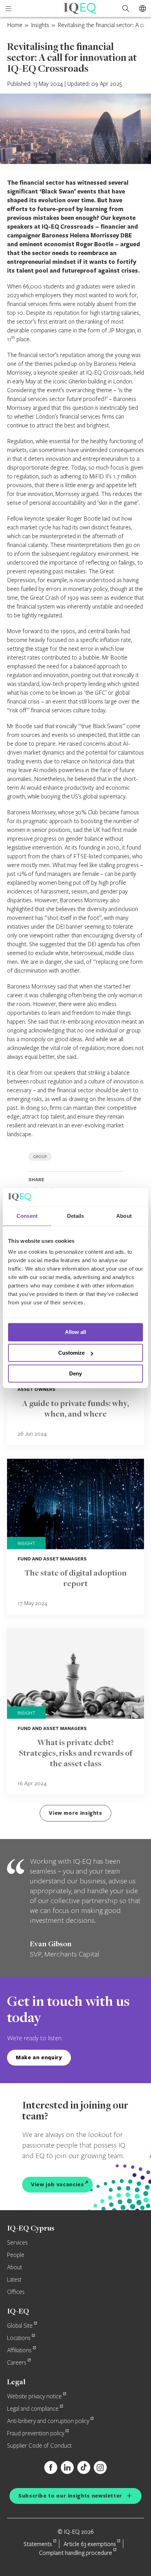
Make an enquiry (39, 2057)
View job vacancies (57, 2184)
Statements (38, 2544)
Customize (71, 1353)
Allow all (75, 1332)
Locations (19, 2338)
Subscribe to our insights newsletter (70, 2496)
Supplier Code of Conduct (39, 2446)
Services (17, 2243)
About (15, 2267)
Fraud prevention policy (36, 2434)
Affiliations (19, 2351)
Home (15, 25)
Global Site (20, 2326)
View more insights (75, 1813)
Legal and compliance (33, 2409)
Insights (40, 25)
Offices (16, 2292)
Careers (17, 2363)
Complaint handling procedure (75, 2553)
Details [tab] (76, 1216)
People (16, 2255)
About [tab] (124, 1216)
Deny (75, 1373)
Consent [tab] (27, 1216)
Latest (14, 2280)
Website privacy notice (34, 2397)
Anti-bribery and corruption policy (48, 2421)
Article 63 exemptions (90, 2544)
